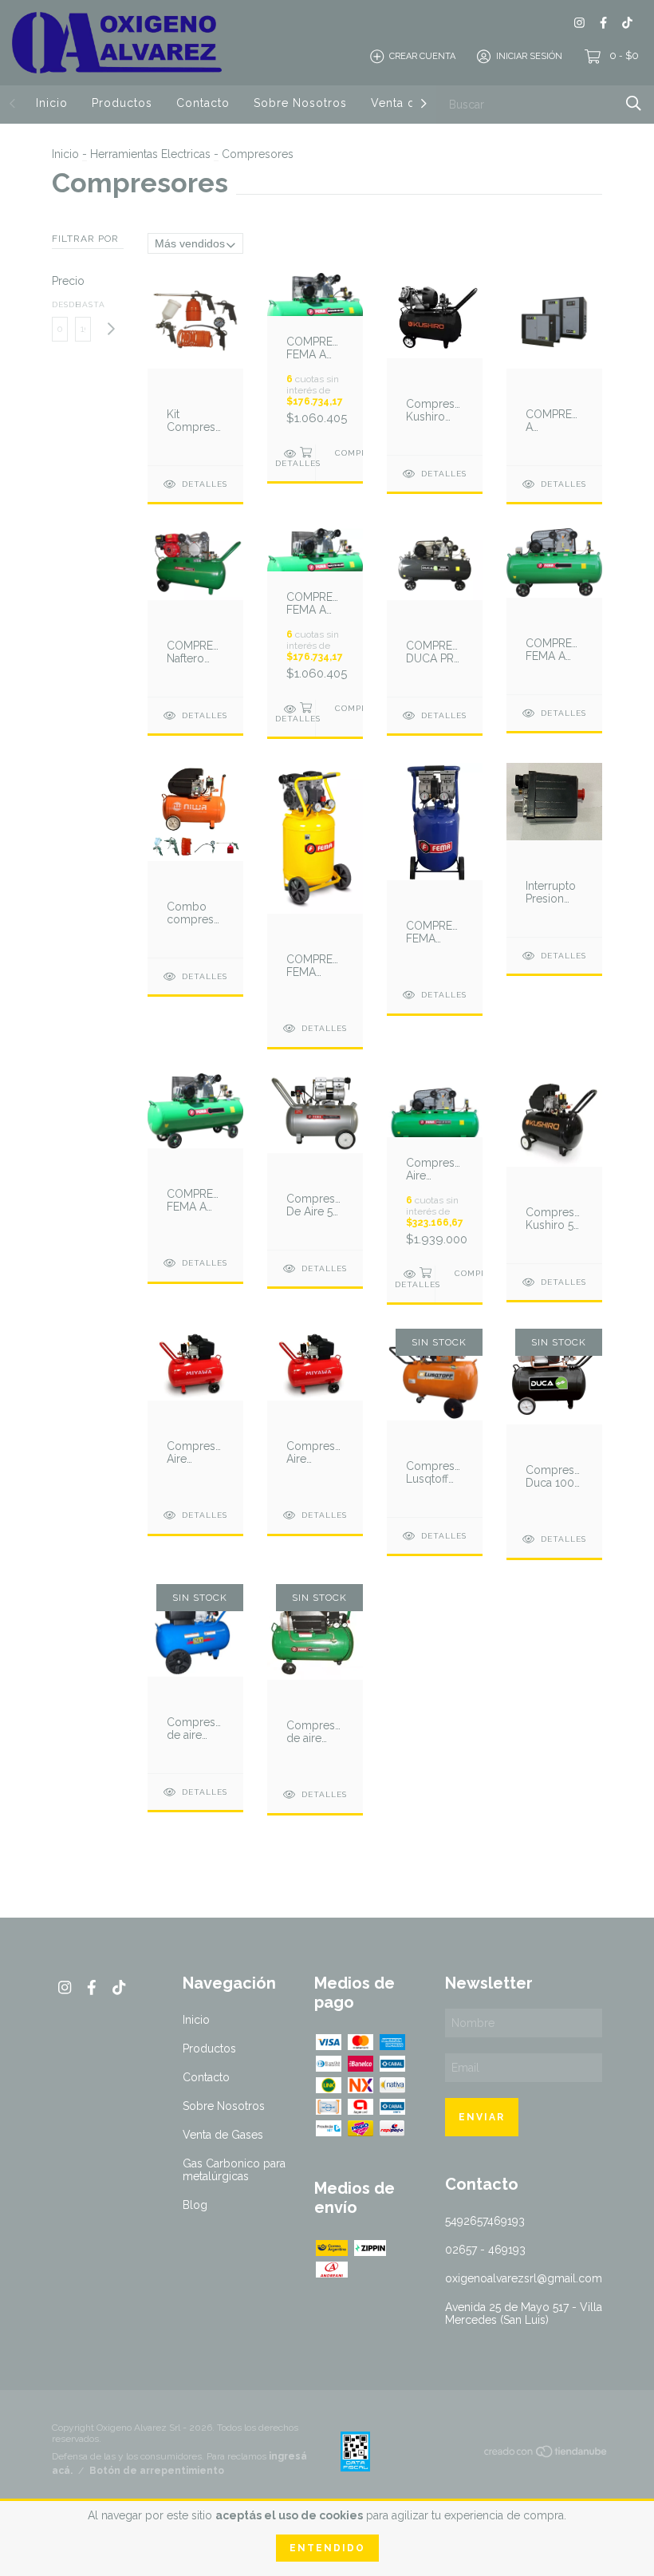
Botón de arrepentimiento (157, 2471)
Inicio (52, 103)
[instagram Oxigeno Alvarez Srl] (579, 23)
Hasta (83, 304)
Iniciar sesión (529, 56)
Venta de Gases (223, 2135)
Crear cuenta (422, 56)
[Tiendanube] (546, 2455)
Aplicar (110, 329)
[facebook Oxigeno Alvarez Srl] (603, 23)
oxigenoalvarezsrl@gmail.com (524, 2278)
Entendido (327, 2548)
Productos (122, 103)
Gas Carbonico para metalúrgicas (234, 2170)
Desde (60, 304)
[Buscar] (634, 103)
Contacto (203, 103)
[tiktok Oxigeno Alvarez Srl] (627, 23)
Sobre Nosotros (300, 103)
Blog (195, 2205)
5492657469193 (485, 2221)
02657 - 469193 (485, 2250)
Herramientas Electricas (150, 154)
